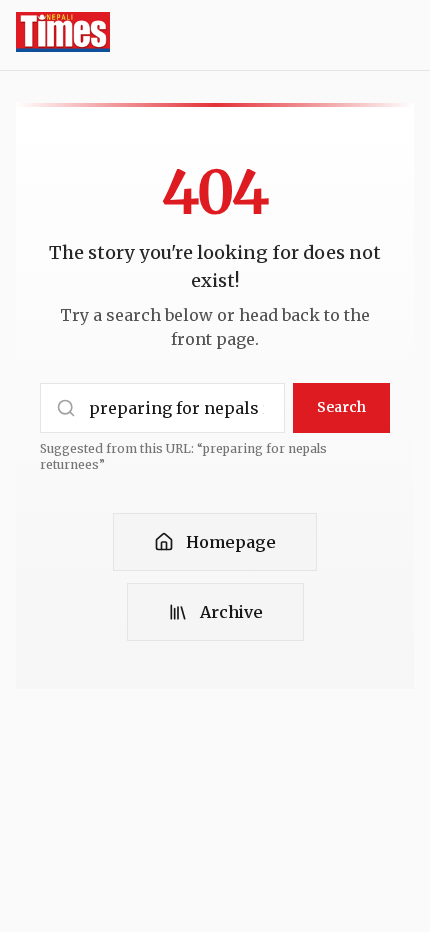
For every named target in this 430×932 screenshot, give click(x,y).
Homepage (231, 542)
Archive (231, 612)
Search (341, 407)
